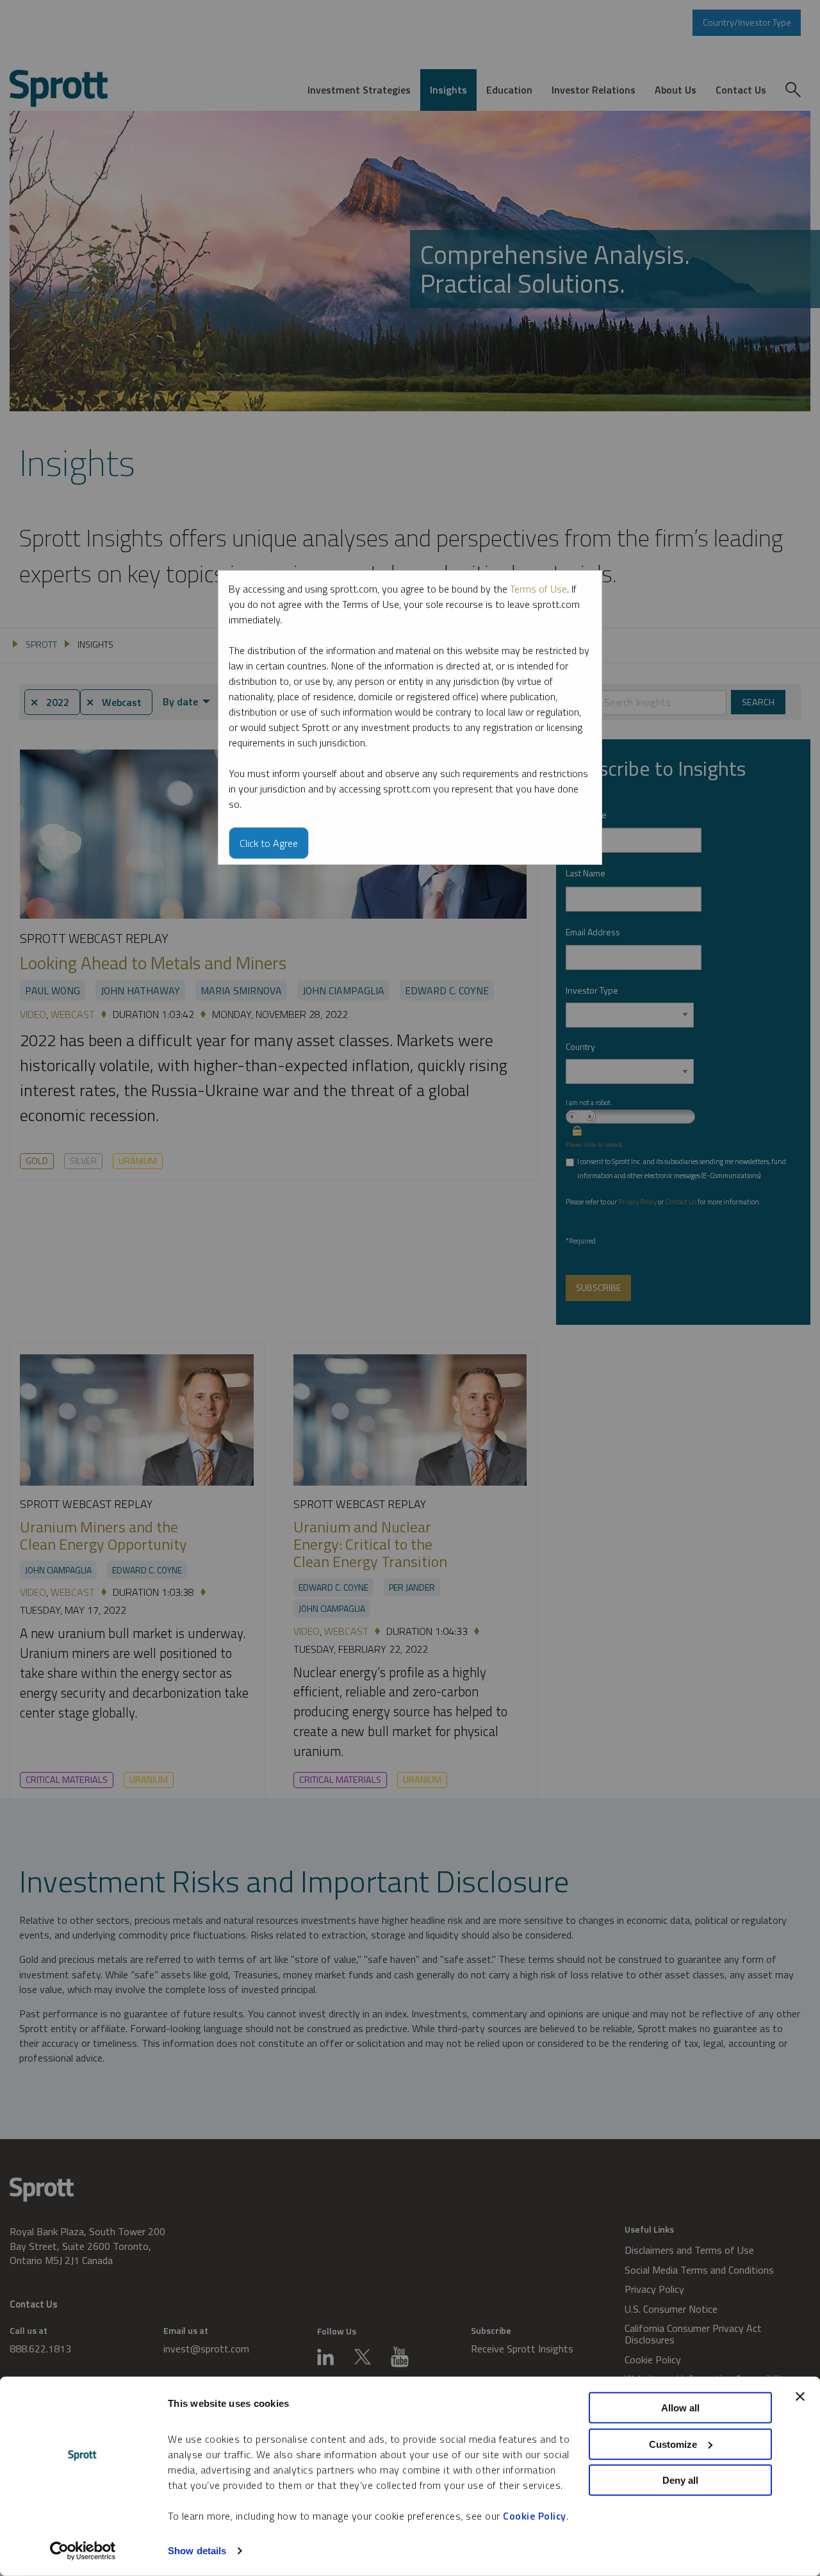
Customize (673, 2444)
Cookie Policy (535, 2516)
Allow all (680, 2408)
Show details (197, 2551)
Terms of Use (538, 589)
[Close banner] (800, 2397)
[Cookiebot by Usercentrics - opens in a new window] (83, 2551)
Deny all (680, 2480)
